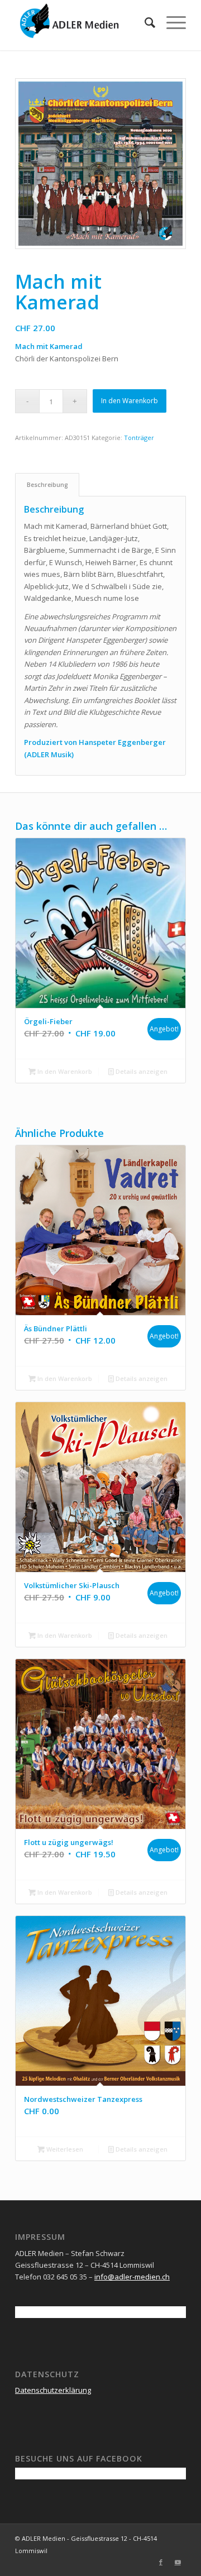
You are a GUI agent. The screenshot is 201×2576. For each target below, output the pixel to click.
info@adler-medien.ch (132, 2277)
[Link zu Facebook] (161, 2562)
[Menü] (171, 22)
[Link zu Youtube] (178, 2562)
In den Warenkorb (130, 401)
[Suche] (144, 22)
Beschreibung (47, 484)
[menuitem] (144, 22)
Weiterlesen (64, 2149)
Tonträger (139, 438)
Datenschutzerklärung (53, 2390)
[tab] (47, 484)
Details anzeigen (141, 1071)
